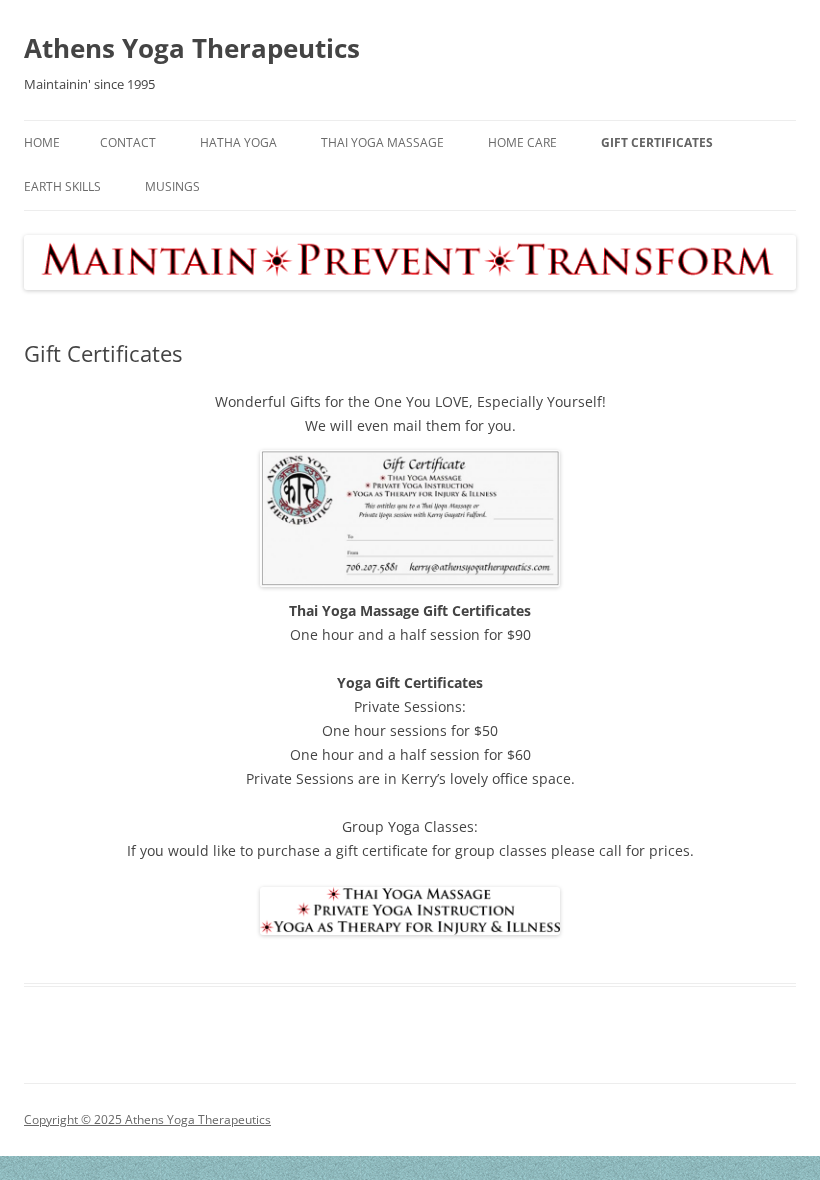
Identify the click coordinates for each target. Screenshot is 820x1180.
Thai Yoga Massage (382, 142)
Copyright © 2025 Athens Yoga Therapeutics (147, 1119)
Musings (172, 186)
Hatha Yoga (238, 142)
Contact (128, 142)
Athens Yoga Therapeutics (192, 48)
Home (42, 142)
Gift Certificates (657, 142)
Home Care (522, 142)
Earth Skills (62, 186)
